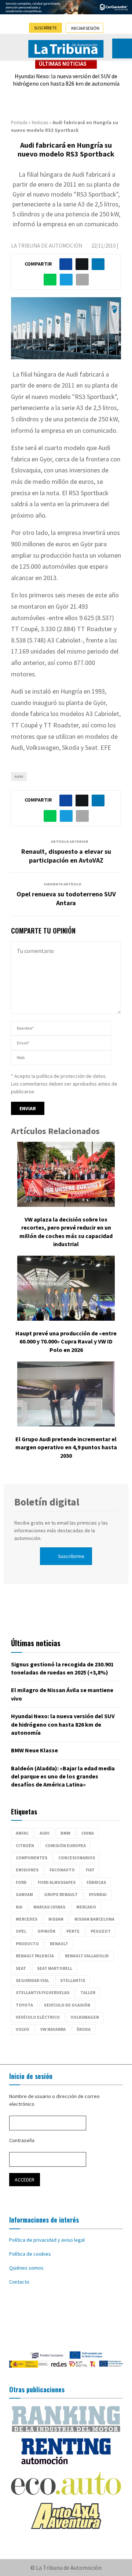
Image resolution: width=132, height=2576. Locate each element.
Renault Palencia (35, 1956)
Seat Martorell (55, 1968)
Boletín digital (47, 1502)
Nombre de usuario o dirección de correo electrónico (54, 2100)
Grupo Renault (61, 1894)
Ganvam (24, 1894)
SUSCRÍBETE (45, 28)
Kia (19, 1907)
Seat (21, 1968)
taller (88, 1992)
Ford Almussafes (57, 1882)
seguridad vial (32, 1980)
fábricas (96, 1882)
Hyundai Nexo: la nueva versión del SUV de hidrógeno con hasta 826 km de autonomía (66, 80)
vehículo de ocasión (67, 2005)
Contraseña (22, 2140)
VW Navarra (53, 2029)
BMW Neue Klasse (34, 1750)
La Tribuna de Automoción (47, 246)
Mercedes (27, 1919)
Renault (59, 1944)
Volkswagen (85, 2017)
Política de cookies (30, 2254)
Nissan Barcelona (94, 1919)
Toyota (24, 2005)
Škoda (84, 2029)
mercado (86, 1907)
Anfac (22, 1833)
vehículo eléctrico (38, 2017)
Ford (21, 1882)
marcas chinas (49, 1907)
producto (27, 1944)
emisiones (27, 1870)
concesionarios (77, 1858)
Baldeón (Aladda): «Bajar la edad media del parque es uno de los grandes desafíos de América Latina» (63, 1776)
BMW (65, 1833)
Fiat (90, 1870)
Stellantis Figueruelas (43, 1992)
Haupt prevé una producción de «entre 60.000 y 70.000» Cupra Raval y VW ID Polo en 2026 (66, 1341)
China (88, 1833)
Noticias (40, 123)
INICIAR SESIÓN (85, 28)
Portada (19, 123)
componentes (32, 1858)
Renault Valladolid (87, 1956)
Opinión (46, 1931)
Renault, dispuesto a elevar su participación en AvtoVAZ (66, 856)
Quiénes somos (26, 2268)
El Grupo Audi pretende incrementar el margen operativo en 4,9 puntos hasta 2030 (66, 1447)
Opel (21, 1931)
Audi (19, 776)
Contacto (19, 2282)
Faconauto (62, 1870)
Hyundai (98, 1894)
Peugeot (101, 1931)
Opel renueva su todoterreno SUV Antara (66, 898)
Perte (73, 1931)
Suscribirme (71, 1556)
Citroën (25, 1845)
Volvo (23, 2029)
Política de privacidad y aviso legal (47, 2240)
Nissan (56, 1919)
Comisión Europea (65, 1845)
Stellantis (73, 1980)
